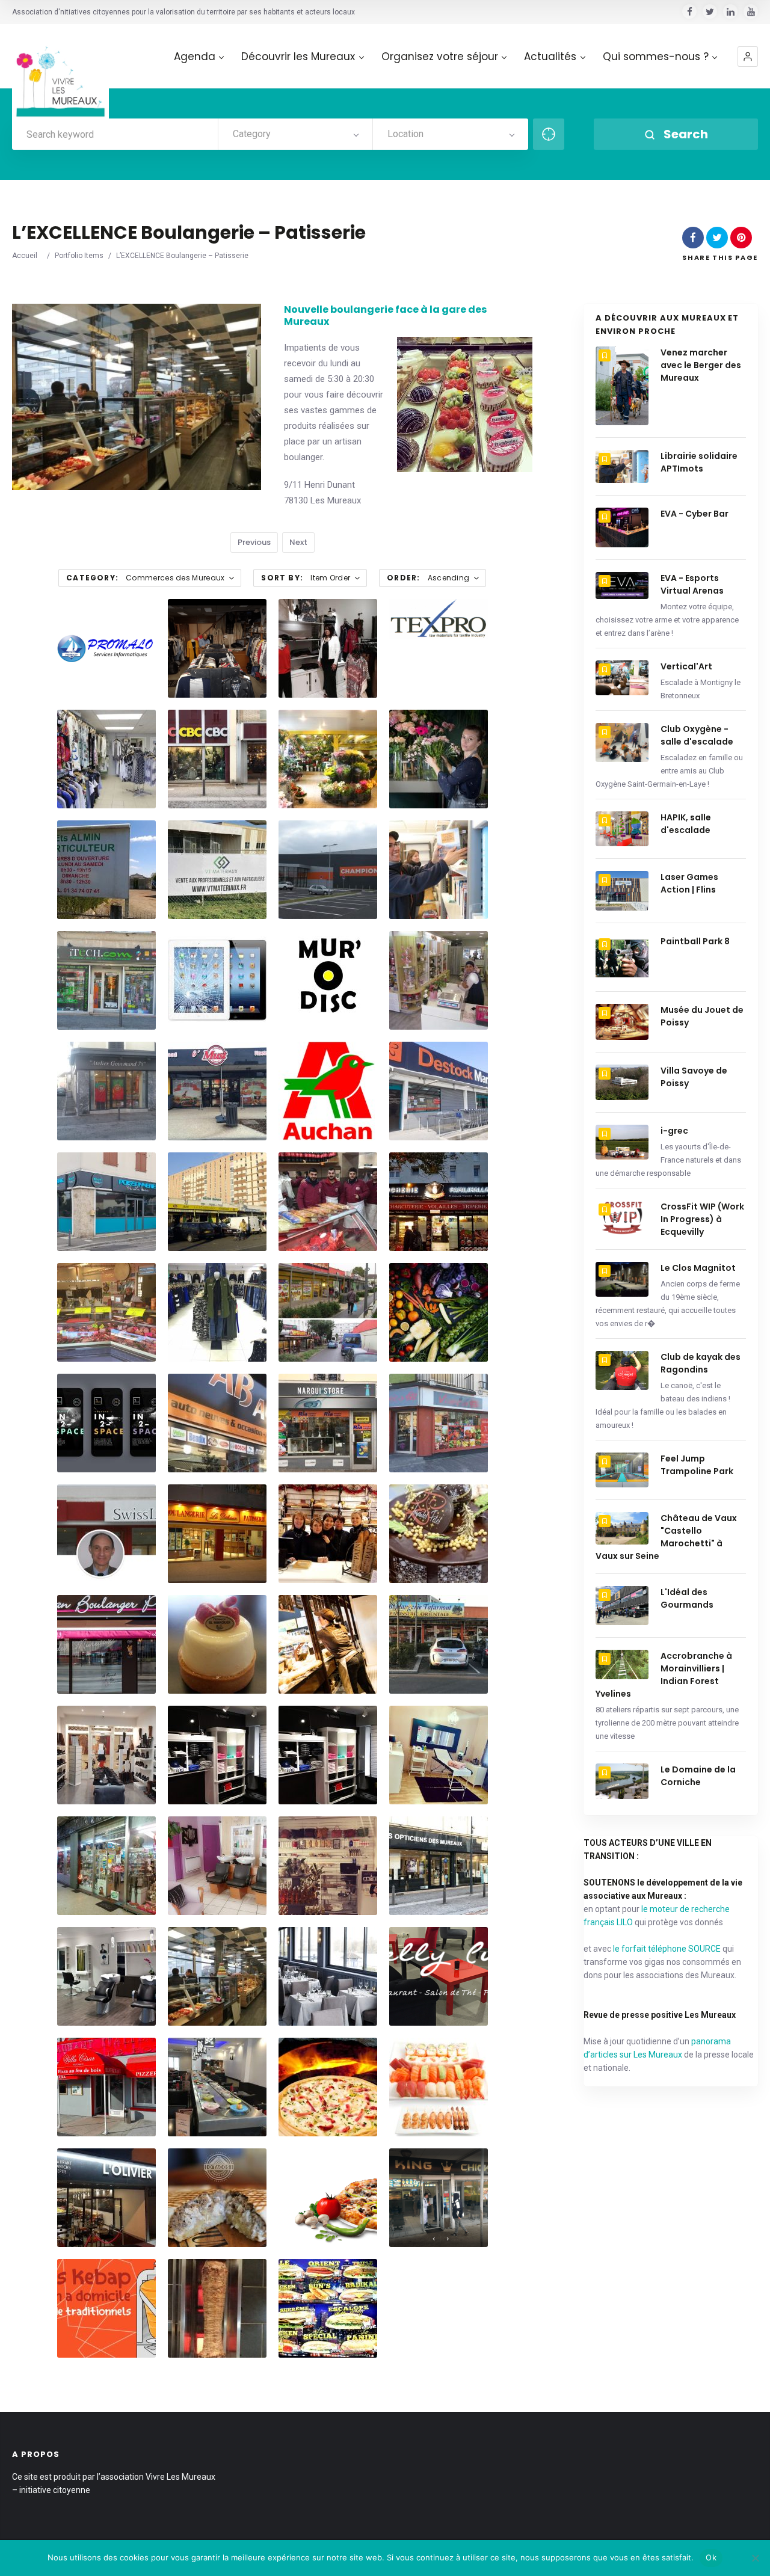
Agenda (195, 57)
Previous (254, 542)
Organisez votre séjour (440, 57)
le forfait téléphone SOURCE (667, 1949)
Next (298, 542)
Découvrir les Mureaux (298, 57)
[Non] (755, 2558)
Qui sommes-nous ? (656, 57)
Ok (711, 2557)
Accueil (25, 256)
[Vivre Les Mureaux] (60, 72)
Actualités (550, 57)
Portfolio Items (79, 256)
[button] (748, 57)
